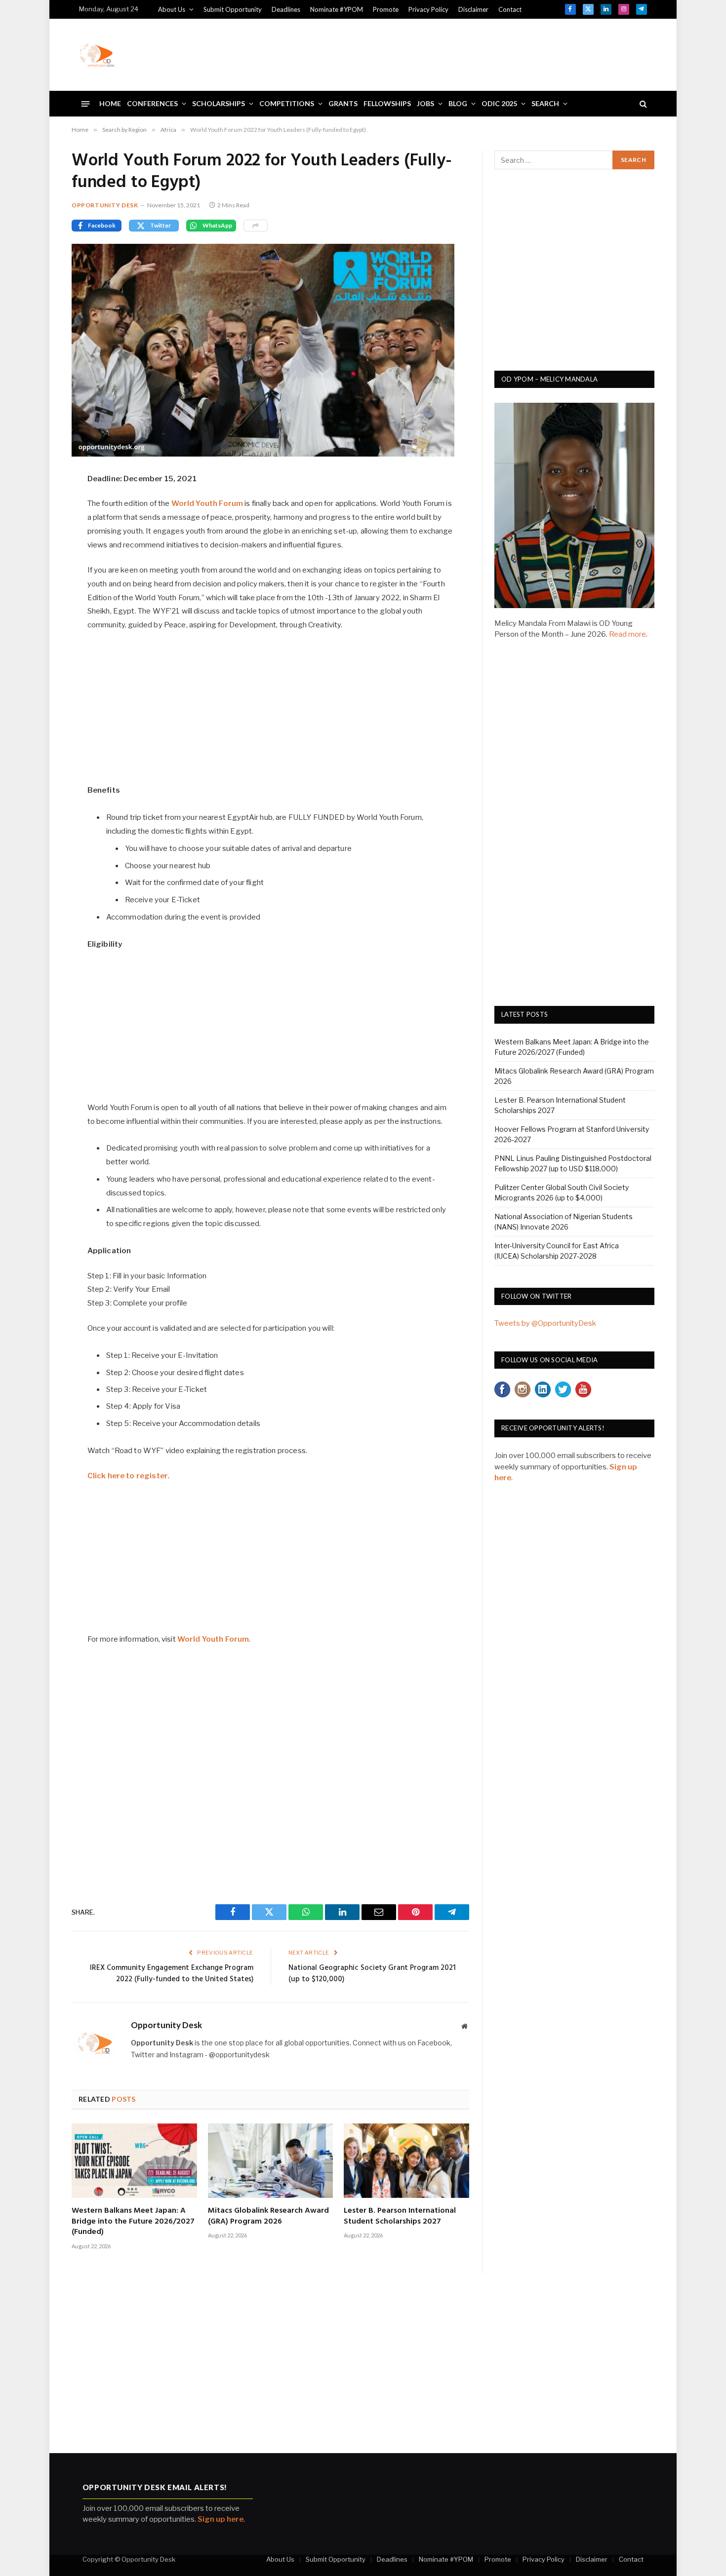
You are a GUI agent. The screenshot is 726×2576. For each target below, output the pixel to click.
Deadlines (286, 9)
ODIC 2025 (499, 103)
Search (545, 103)
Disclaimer (473, 9)
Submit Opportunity (233, 9)
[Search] (642, 104)
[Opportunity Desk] (97, 55)
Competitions (287, 103)
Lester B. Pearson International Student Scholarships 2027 (400, 2217)
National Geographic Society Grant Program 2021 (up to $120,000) (372, 1974)
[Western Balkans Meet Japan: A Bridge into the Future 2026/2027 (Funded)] (134, 2161)
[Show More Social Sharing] (256, 226)
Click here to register (128, 1476)
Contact (510, 9)
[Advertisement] (467, 53)
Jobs (425, 103)
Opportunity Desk (105, 205)
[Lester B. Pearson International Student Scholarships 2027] (406, 2161)
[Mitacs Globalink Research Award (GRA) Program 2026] (271, 2161)
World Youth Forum (207, 503)
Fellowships (387, 103)
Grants (343, 103)
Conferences (152, 103)
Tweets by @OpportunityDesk (545, 1323)
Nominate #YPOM (337, 9)
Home (110, 103)
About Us (172, 9)
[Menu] (86, 103)
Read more (627, 634)
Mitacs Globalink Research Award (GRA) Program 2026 (268, 2217)
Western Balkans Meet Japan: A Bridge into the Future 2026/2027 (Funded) (133, 2222)
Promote (386, 9)
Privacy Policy (428, 9)
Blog (458, 103)
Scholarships (219, 103)
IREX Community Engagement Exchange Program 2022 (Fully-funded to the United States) (172, 1974)
